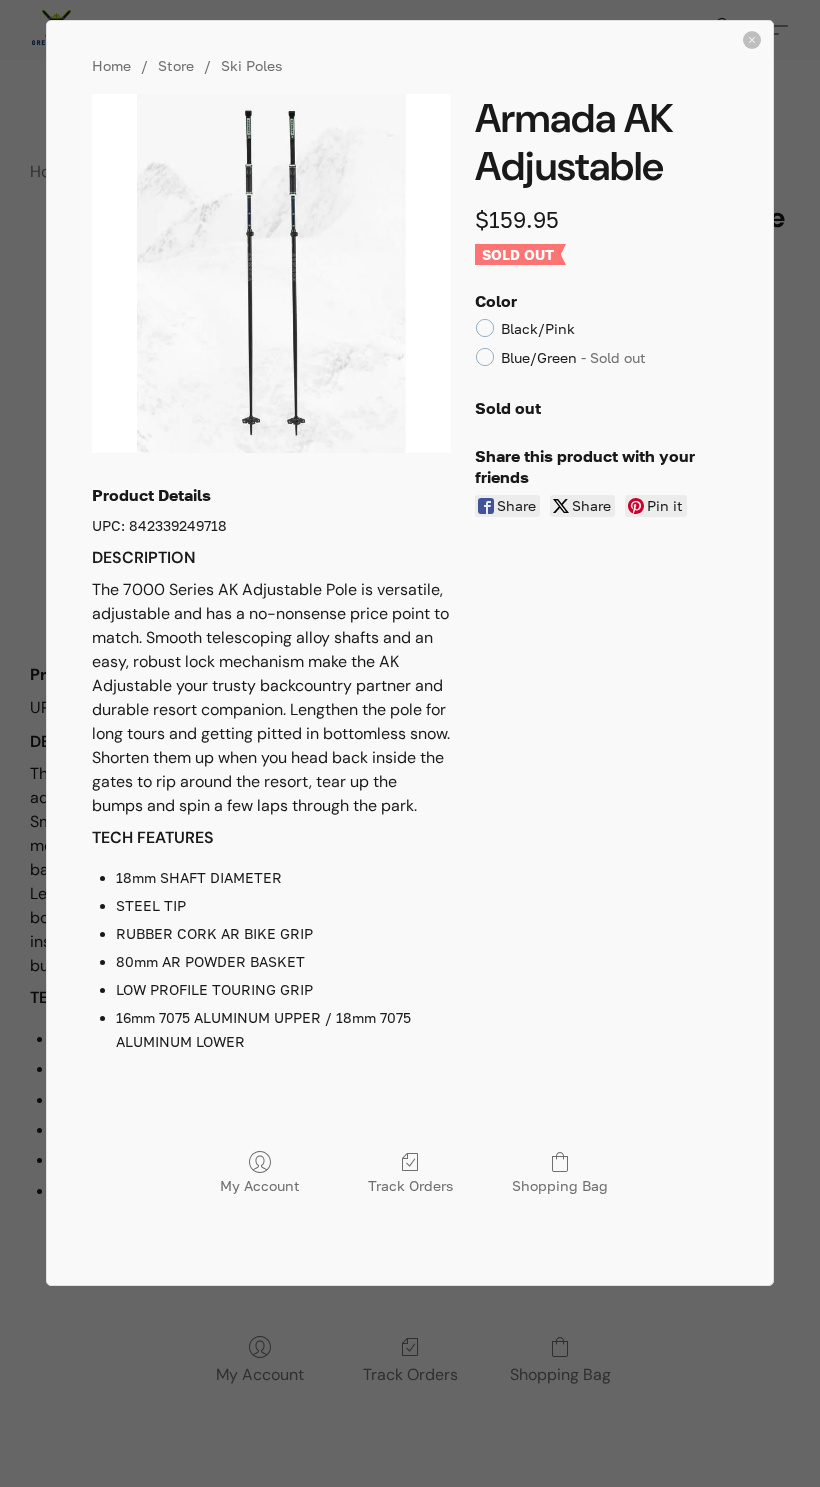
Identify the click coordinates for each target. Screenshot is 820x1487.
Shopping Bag (560, 1185)
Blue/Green (573, 357)
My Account (260, 1185)
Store (176, 65)
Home (111, 65)
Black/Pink (538, 328)
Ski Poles (251, 65)
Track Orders (410, 1185)
